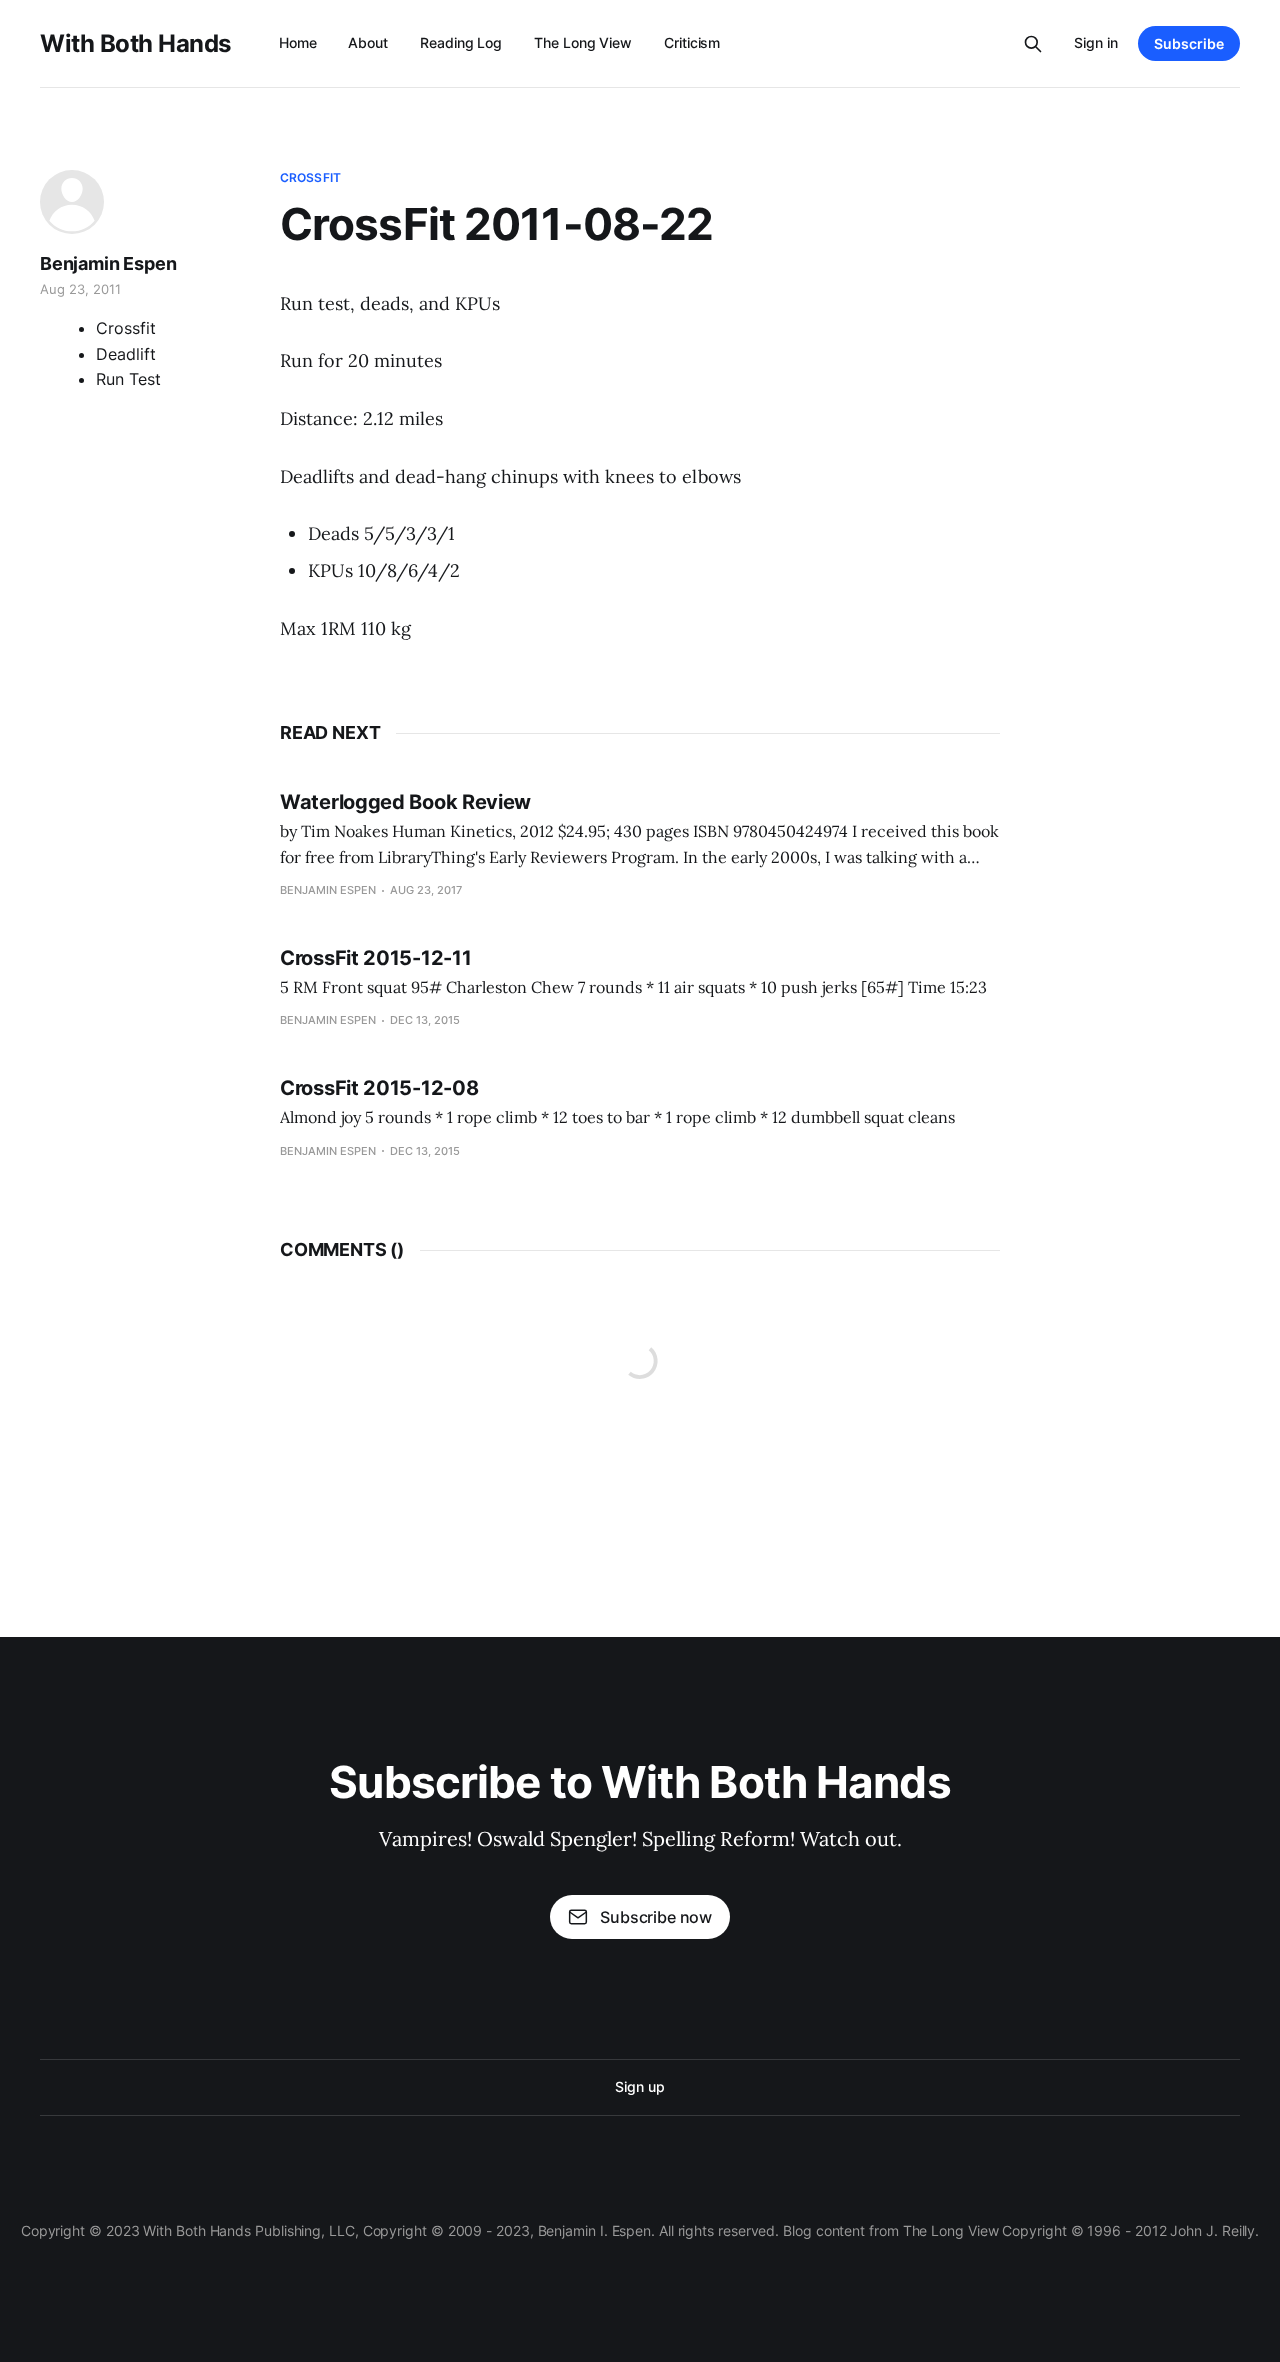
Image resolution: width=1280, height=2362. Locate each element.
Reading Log (461, 42)
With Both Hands (135, 44)
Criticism (692, 42)
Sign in (1096, 42)
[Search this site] (1033, 44)
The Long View (583, 42)
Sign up (639, 2086)
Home (298, 42)
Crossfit (310, 177)
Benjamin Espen (108, 263)
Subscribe (1189, 43)
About (368, 42)
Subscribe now (656, 1917)
